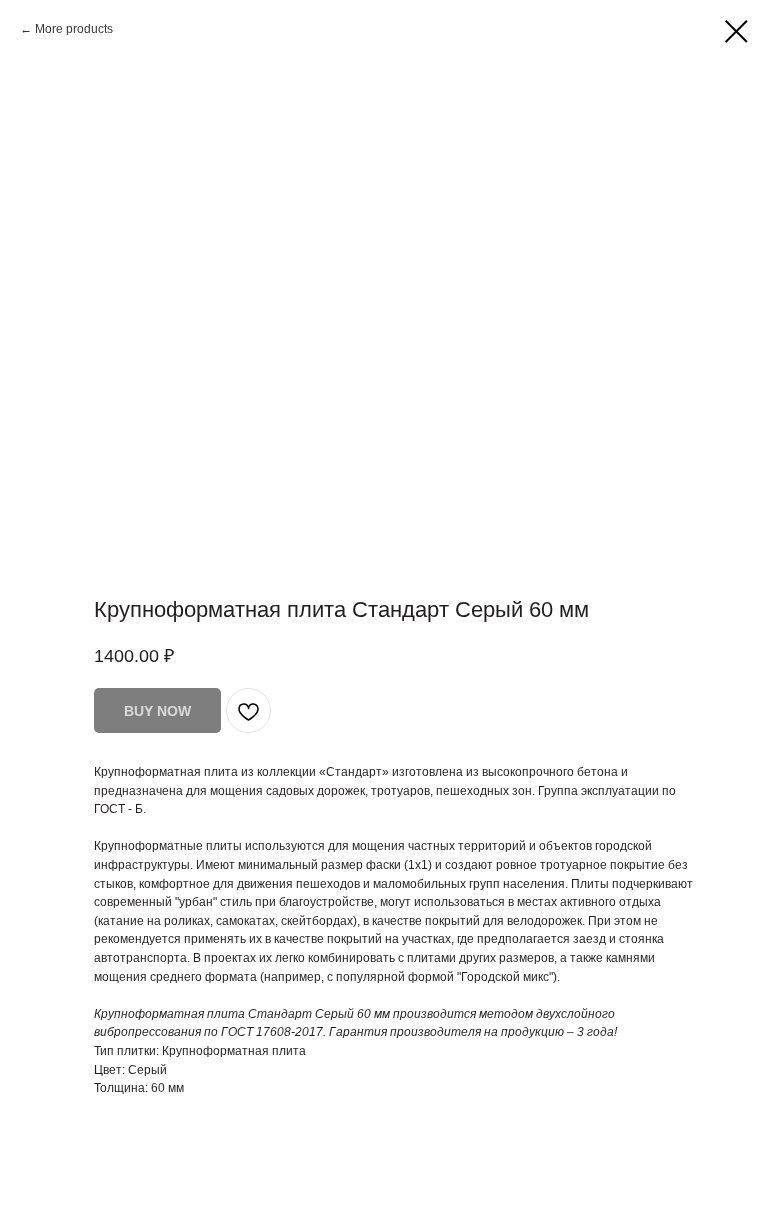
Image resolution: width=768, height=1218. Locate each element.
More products (74, 29)
